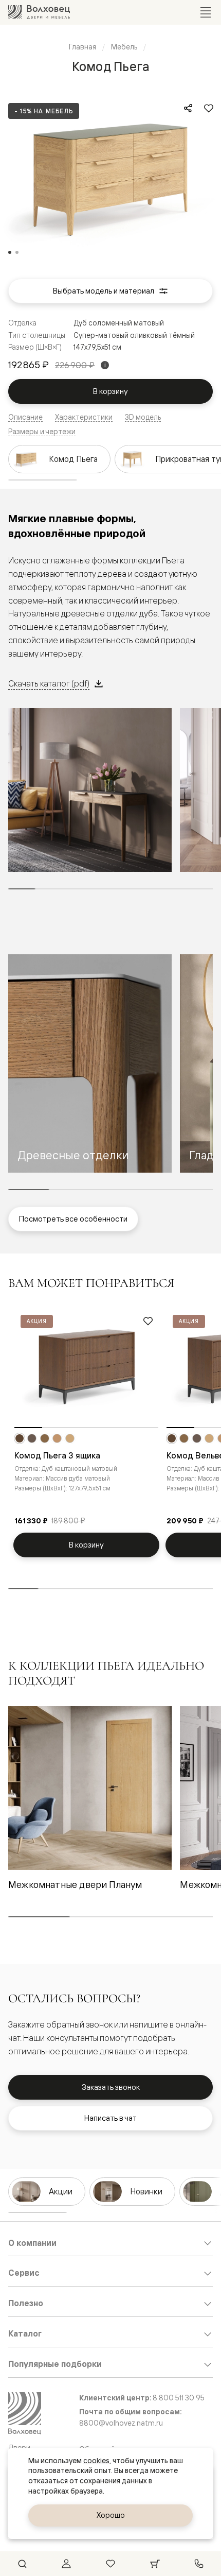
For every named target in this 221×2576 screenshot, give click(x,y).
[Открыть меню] (206, 12)
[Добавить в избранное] (209, 108)
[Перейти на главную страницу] (39, 12)
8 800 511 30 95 (179, 2398)
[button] (90, 1064)
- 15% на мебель (44, 111)
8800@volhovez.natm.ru (121, 2423)
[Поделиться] (188, 108)
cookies (96, 2461)
